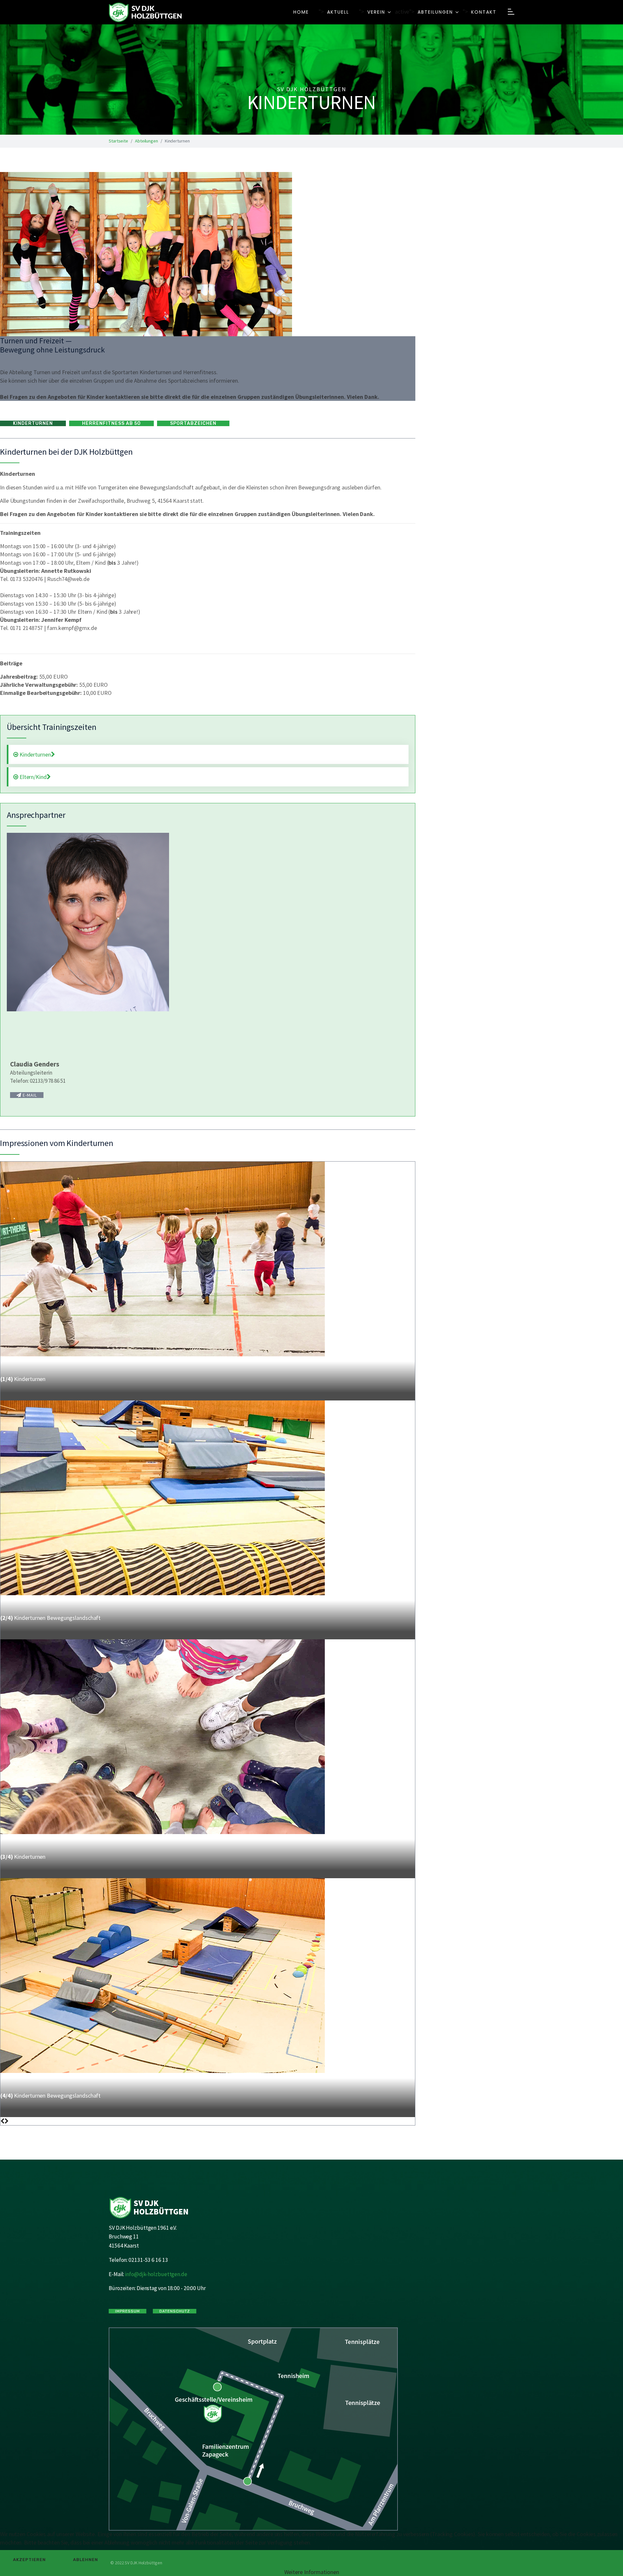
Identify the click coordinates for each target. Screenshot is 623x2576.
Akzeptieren (29, 2560)
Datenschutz (175, 2311)
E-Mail (29, 1095)
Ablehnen (86, 2560)
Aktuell (338, 12)
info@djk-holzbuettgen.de (156, 2274)
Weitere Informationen (312, 2572)
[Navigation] (511, 12)
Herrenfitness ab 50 (111, 423)
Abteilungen (435, 12)
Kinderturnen (33, 423)
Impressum (128, 2311)
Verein (376, 12)
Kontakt (484, 12)
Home (301, 12)
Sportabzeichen (193, 423)
